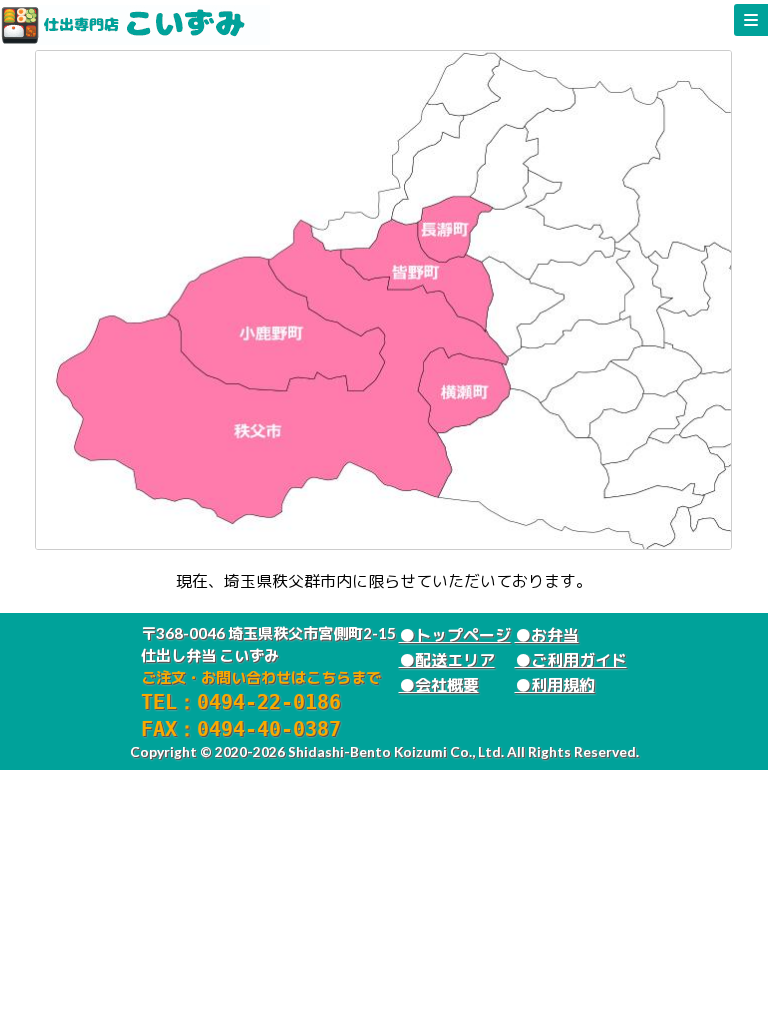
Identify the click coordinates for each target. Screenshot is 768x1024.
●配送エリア (447, 659)
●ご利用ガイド (571, 659)
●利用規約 (555, 684)
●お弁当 (547, 634)
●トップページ (455, 634)
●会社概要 (439, 684)
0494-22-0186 (269, 702)
